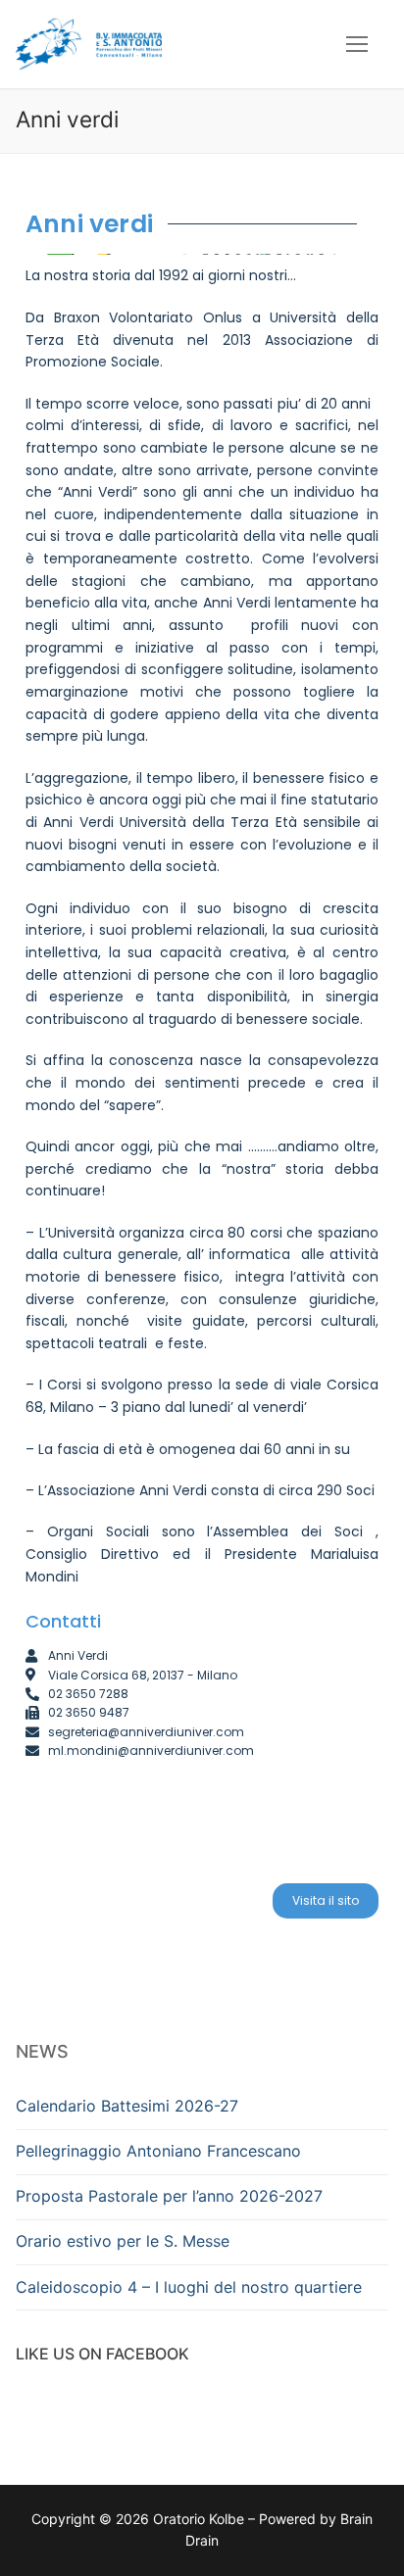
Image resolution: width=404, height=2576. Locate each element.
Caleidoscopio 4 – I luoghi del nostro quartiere (189, 2287)
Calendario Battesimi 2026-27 (127, 2106)
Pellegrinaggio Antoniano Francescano (158, 2151)
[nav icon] (357, 44)
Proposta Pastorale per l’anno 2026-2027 (169, 2196)
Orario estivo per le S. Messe (123, 2241)
